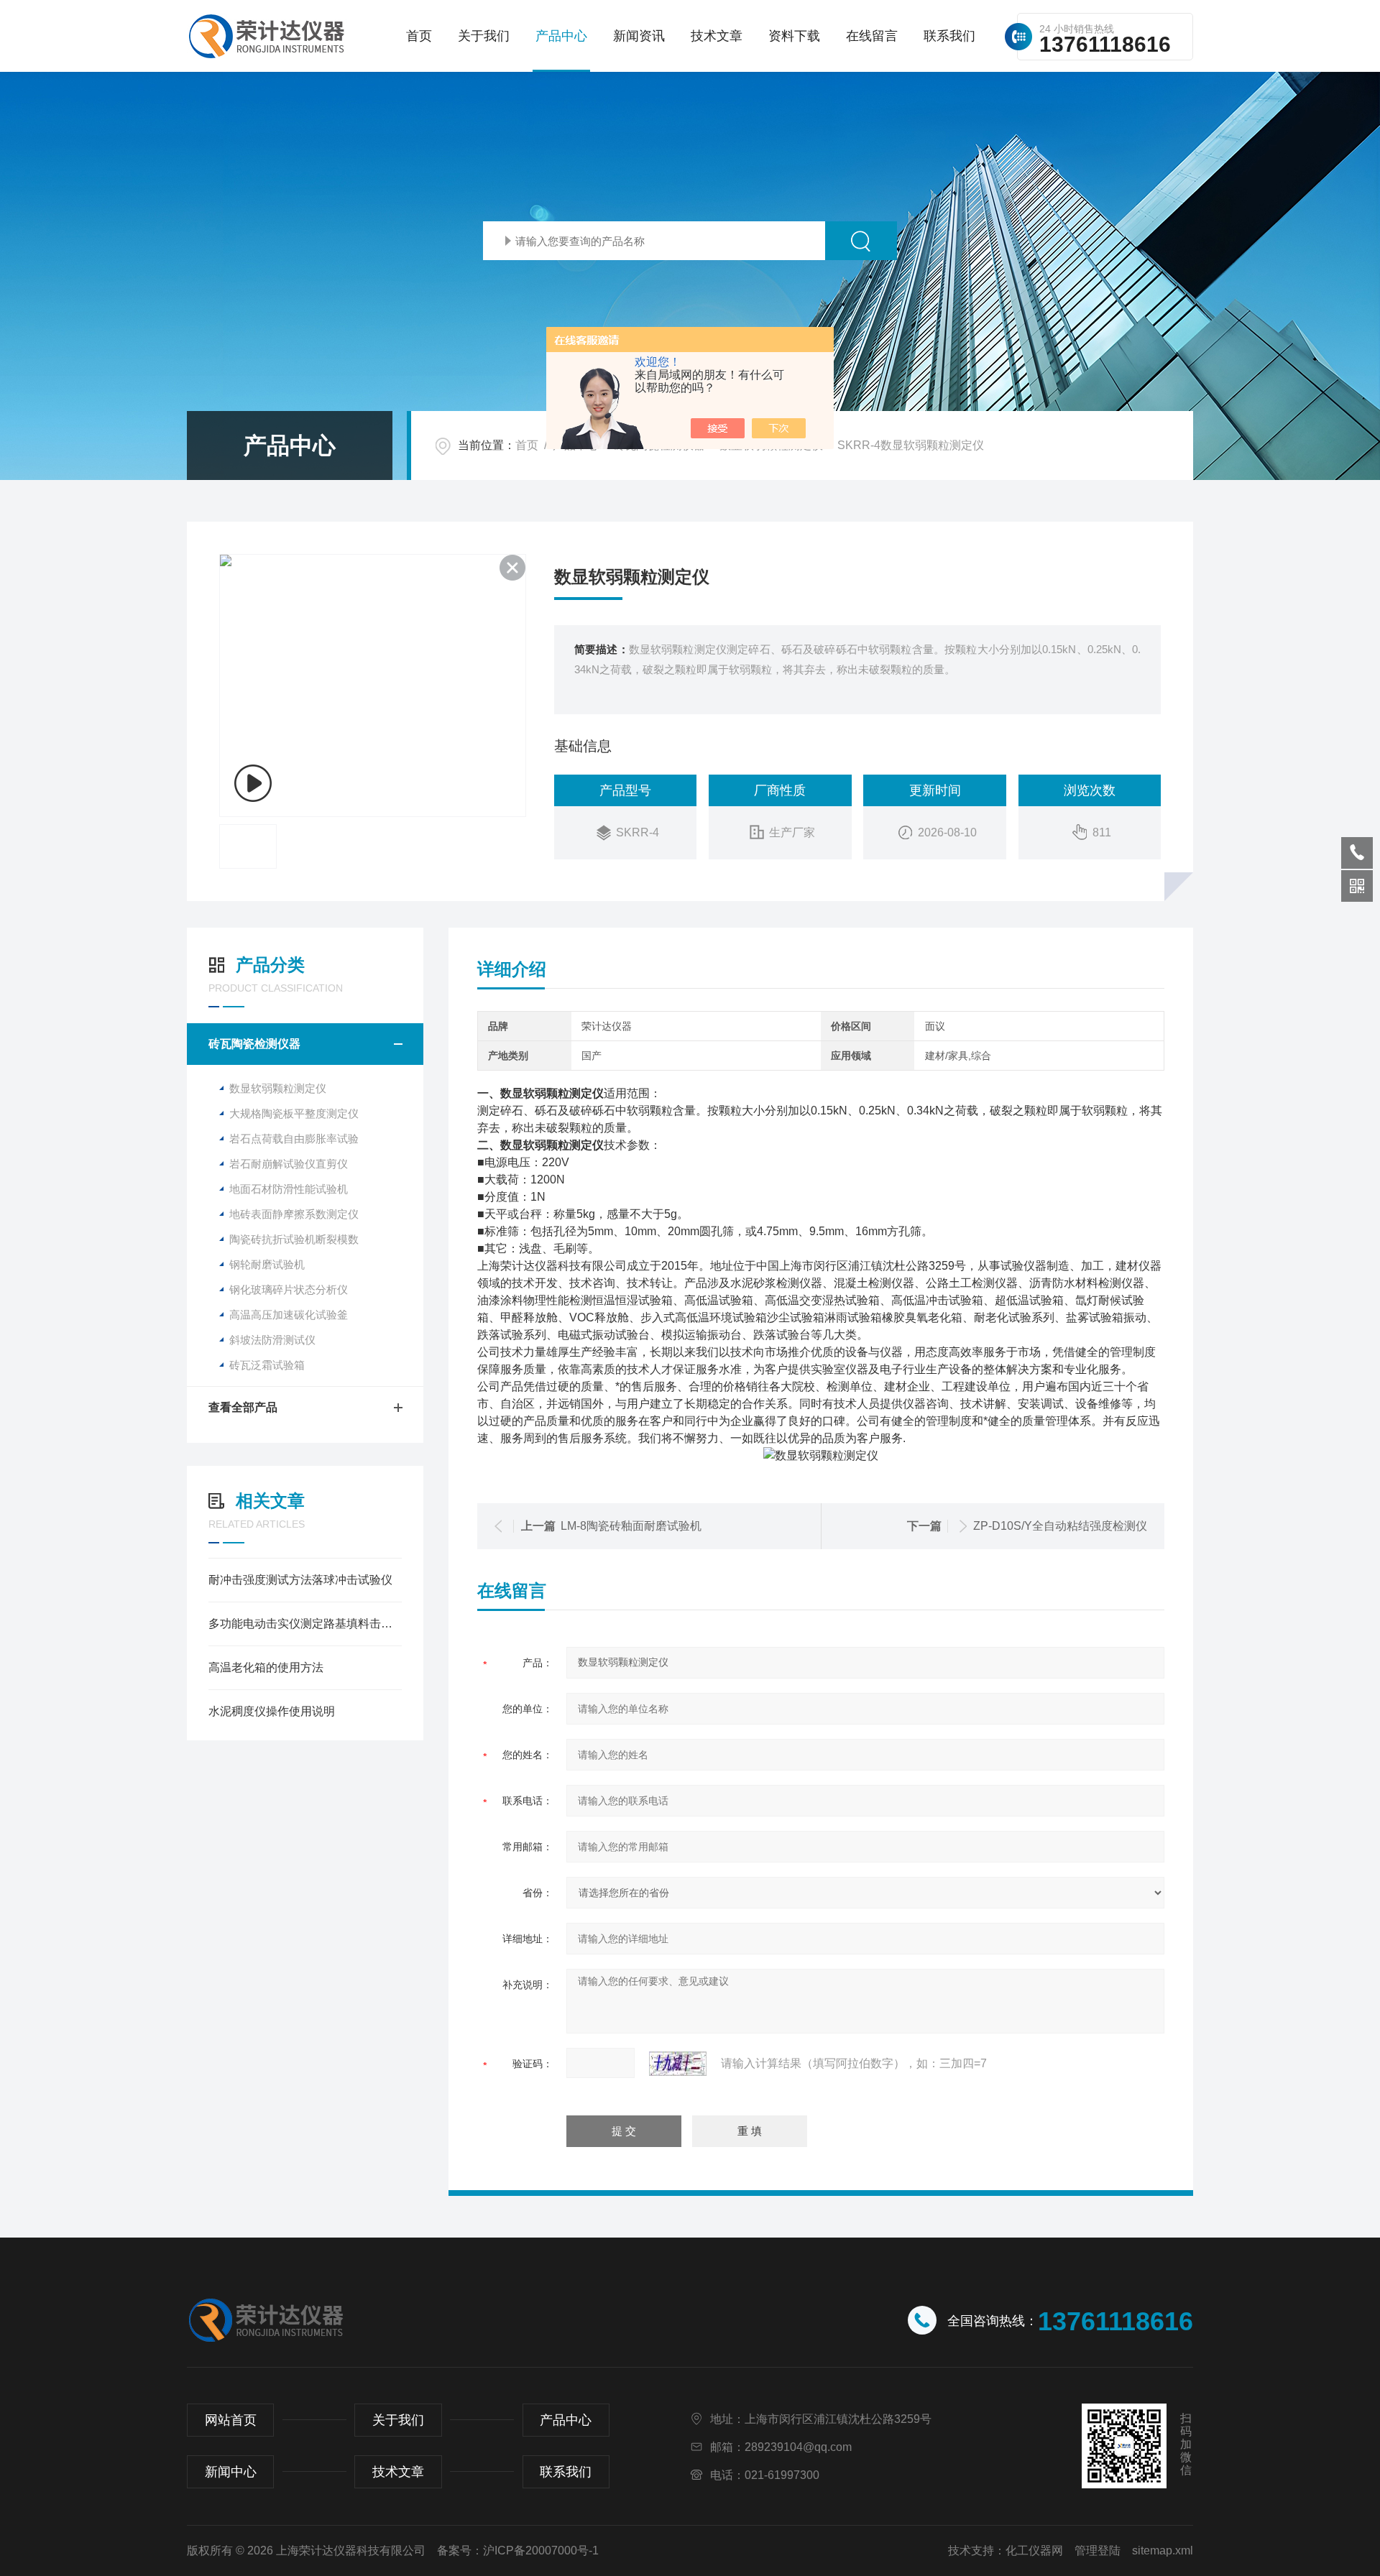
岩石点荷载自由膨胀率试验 (294, 1139)
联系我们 (949, 36)
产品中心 (561, 36)
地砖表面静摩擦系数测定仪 (294, 1214)
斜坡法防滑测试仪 (272, 1340)
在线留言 (872, 36)
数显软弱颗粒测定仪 (278, 1088)
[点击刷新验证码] (678, 2064)
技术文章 (717, 36)
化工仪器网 (1034, 2550)
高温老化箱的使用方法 (266, 1667)
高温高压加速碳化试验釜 (289, 1315)
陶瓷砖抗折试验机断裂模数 (294, 1239)
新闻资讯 (639, 36)
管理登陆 (1098, 2550)
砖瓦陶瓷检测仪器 (254, 1044)
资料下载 (794, 36)
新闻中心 (231, 2472)
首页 (419, 36)
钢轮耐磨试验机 (267, 1264)
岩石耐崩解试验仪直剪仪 (289, 1164)
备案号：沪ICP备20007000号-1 (518, 2550)
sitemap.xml (1163, 2550)
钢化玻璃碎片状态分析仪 (289, 1289)
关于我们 (484, 36)
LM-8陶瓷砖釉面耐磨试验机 (631, 1526)
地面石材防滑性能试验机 (289, 1189)
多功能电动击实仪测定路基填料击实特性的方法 (305, 1624)
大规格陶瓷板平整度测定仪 (294, 1113)
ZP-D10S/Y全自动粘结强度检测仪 (1060, 1526)
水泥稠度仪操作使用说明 (272, 1711)
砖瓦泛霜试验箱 (267, 1365)
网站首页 (231, 2420)
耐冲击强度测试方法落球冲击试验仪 (300, 1580)
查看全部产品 (243, 1407)
